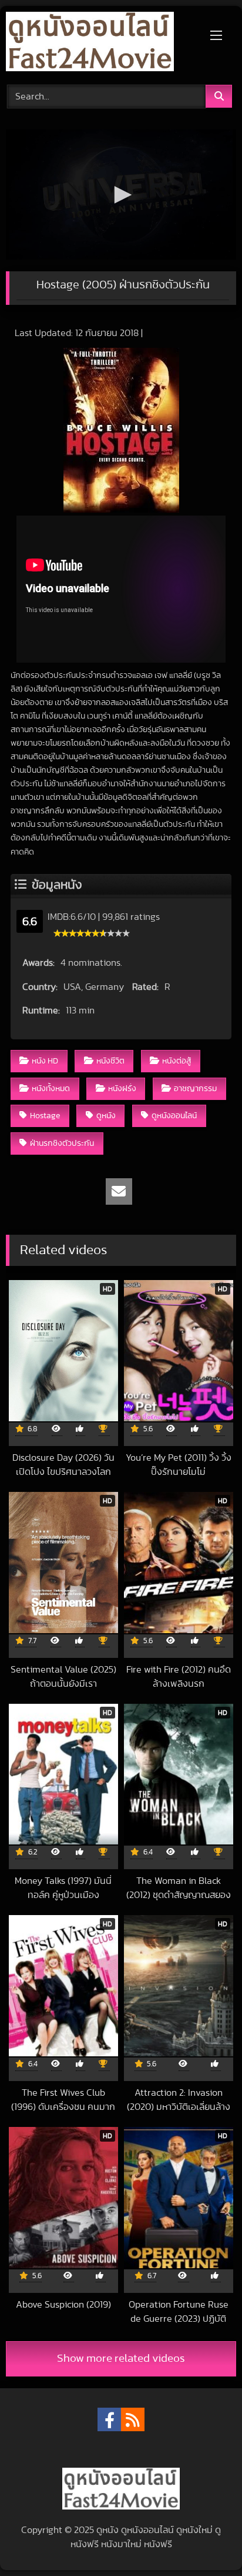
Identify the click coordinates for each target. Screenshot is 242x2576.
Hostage (45, 1116)
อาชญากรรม (195, 1088)
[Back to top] (206, 2541)
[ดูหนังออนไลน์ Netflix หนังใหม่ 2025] (99, 44)
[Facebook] (109, 2419)
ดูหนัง (106, 1116)
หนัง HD (45, 1061)
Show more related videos (121, 2359)
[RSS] (133, 2419)
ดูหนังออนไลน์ (174, 1116)
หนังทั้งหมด (51, 1088)
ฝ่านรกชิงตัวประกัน (62, 1143)
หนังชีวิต (110, 1061)
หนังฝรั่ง (122, 1088)
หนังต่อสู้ (177, 1061)
